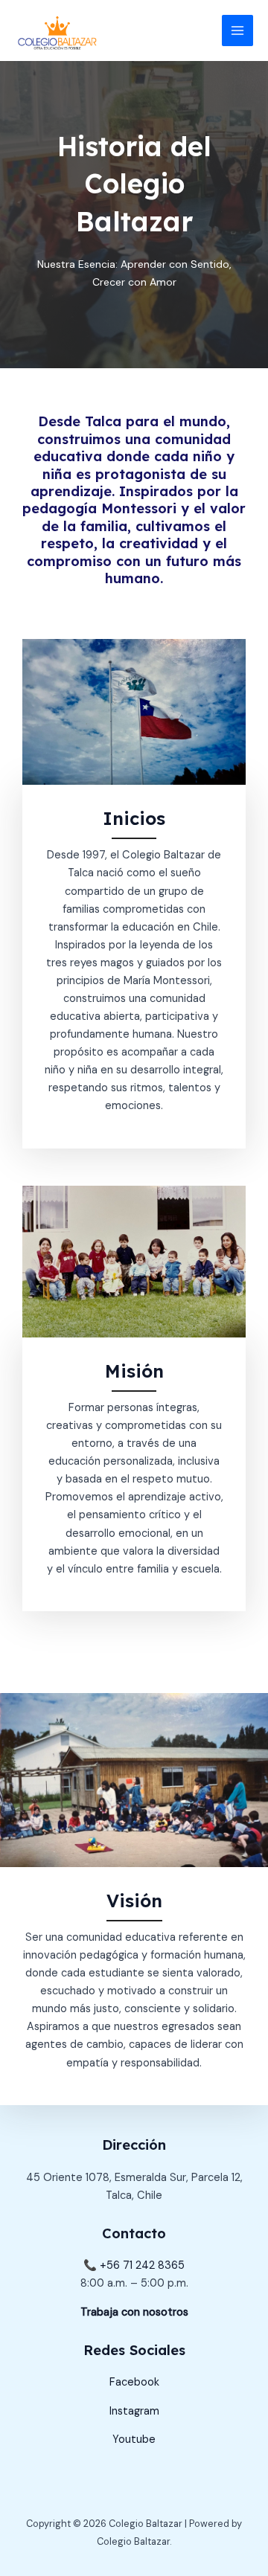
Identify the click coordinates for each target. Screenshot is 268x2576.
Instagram (134, 2411)
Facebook (134, 2382)
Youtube (134, 2440)
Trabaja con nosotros (134, 2312)
